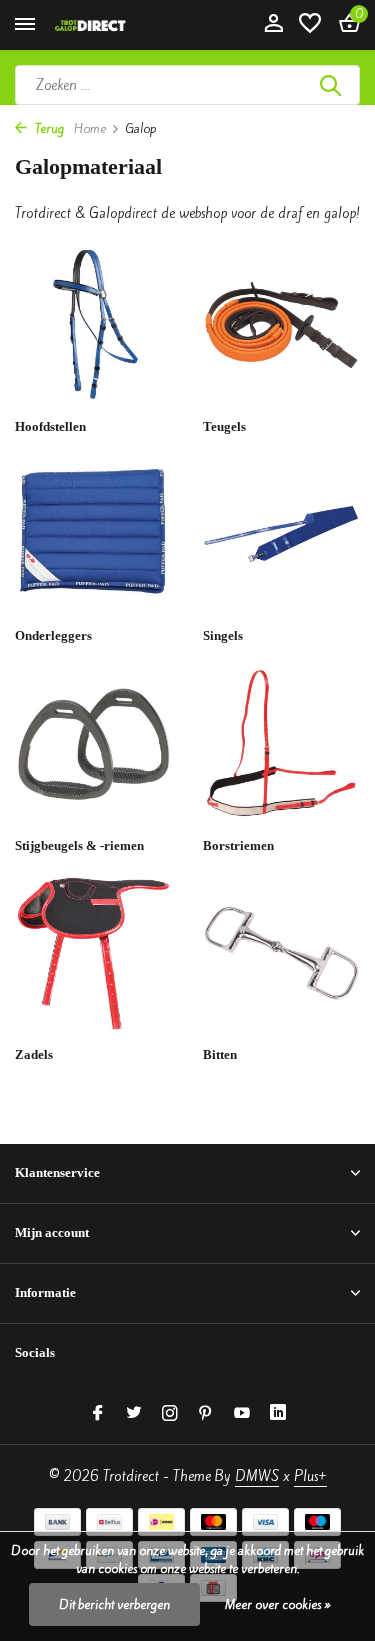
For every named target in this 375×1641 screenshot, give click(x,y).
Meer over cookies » (278, 1604)
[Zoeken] (332, 85)
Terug (48, 128)
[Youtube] (242, 1414)
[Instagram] (170, 1414)
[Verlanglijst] (310, 25)
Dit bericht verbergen (114, 1604)
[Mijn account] (273, 25)
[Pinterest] (206, 1414)
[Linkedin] (278, 1414)
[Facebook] (98, 1414)
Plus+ (310, 1476)
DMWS (257, 1476)
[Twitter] (134, 1414)
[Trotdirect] (106, 25)
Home (90, 128)
